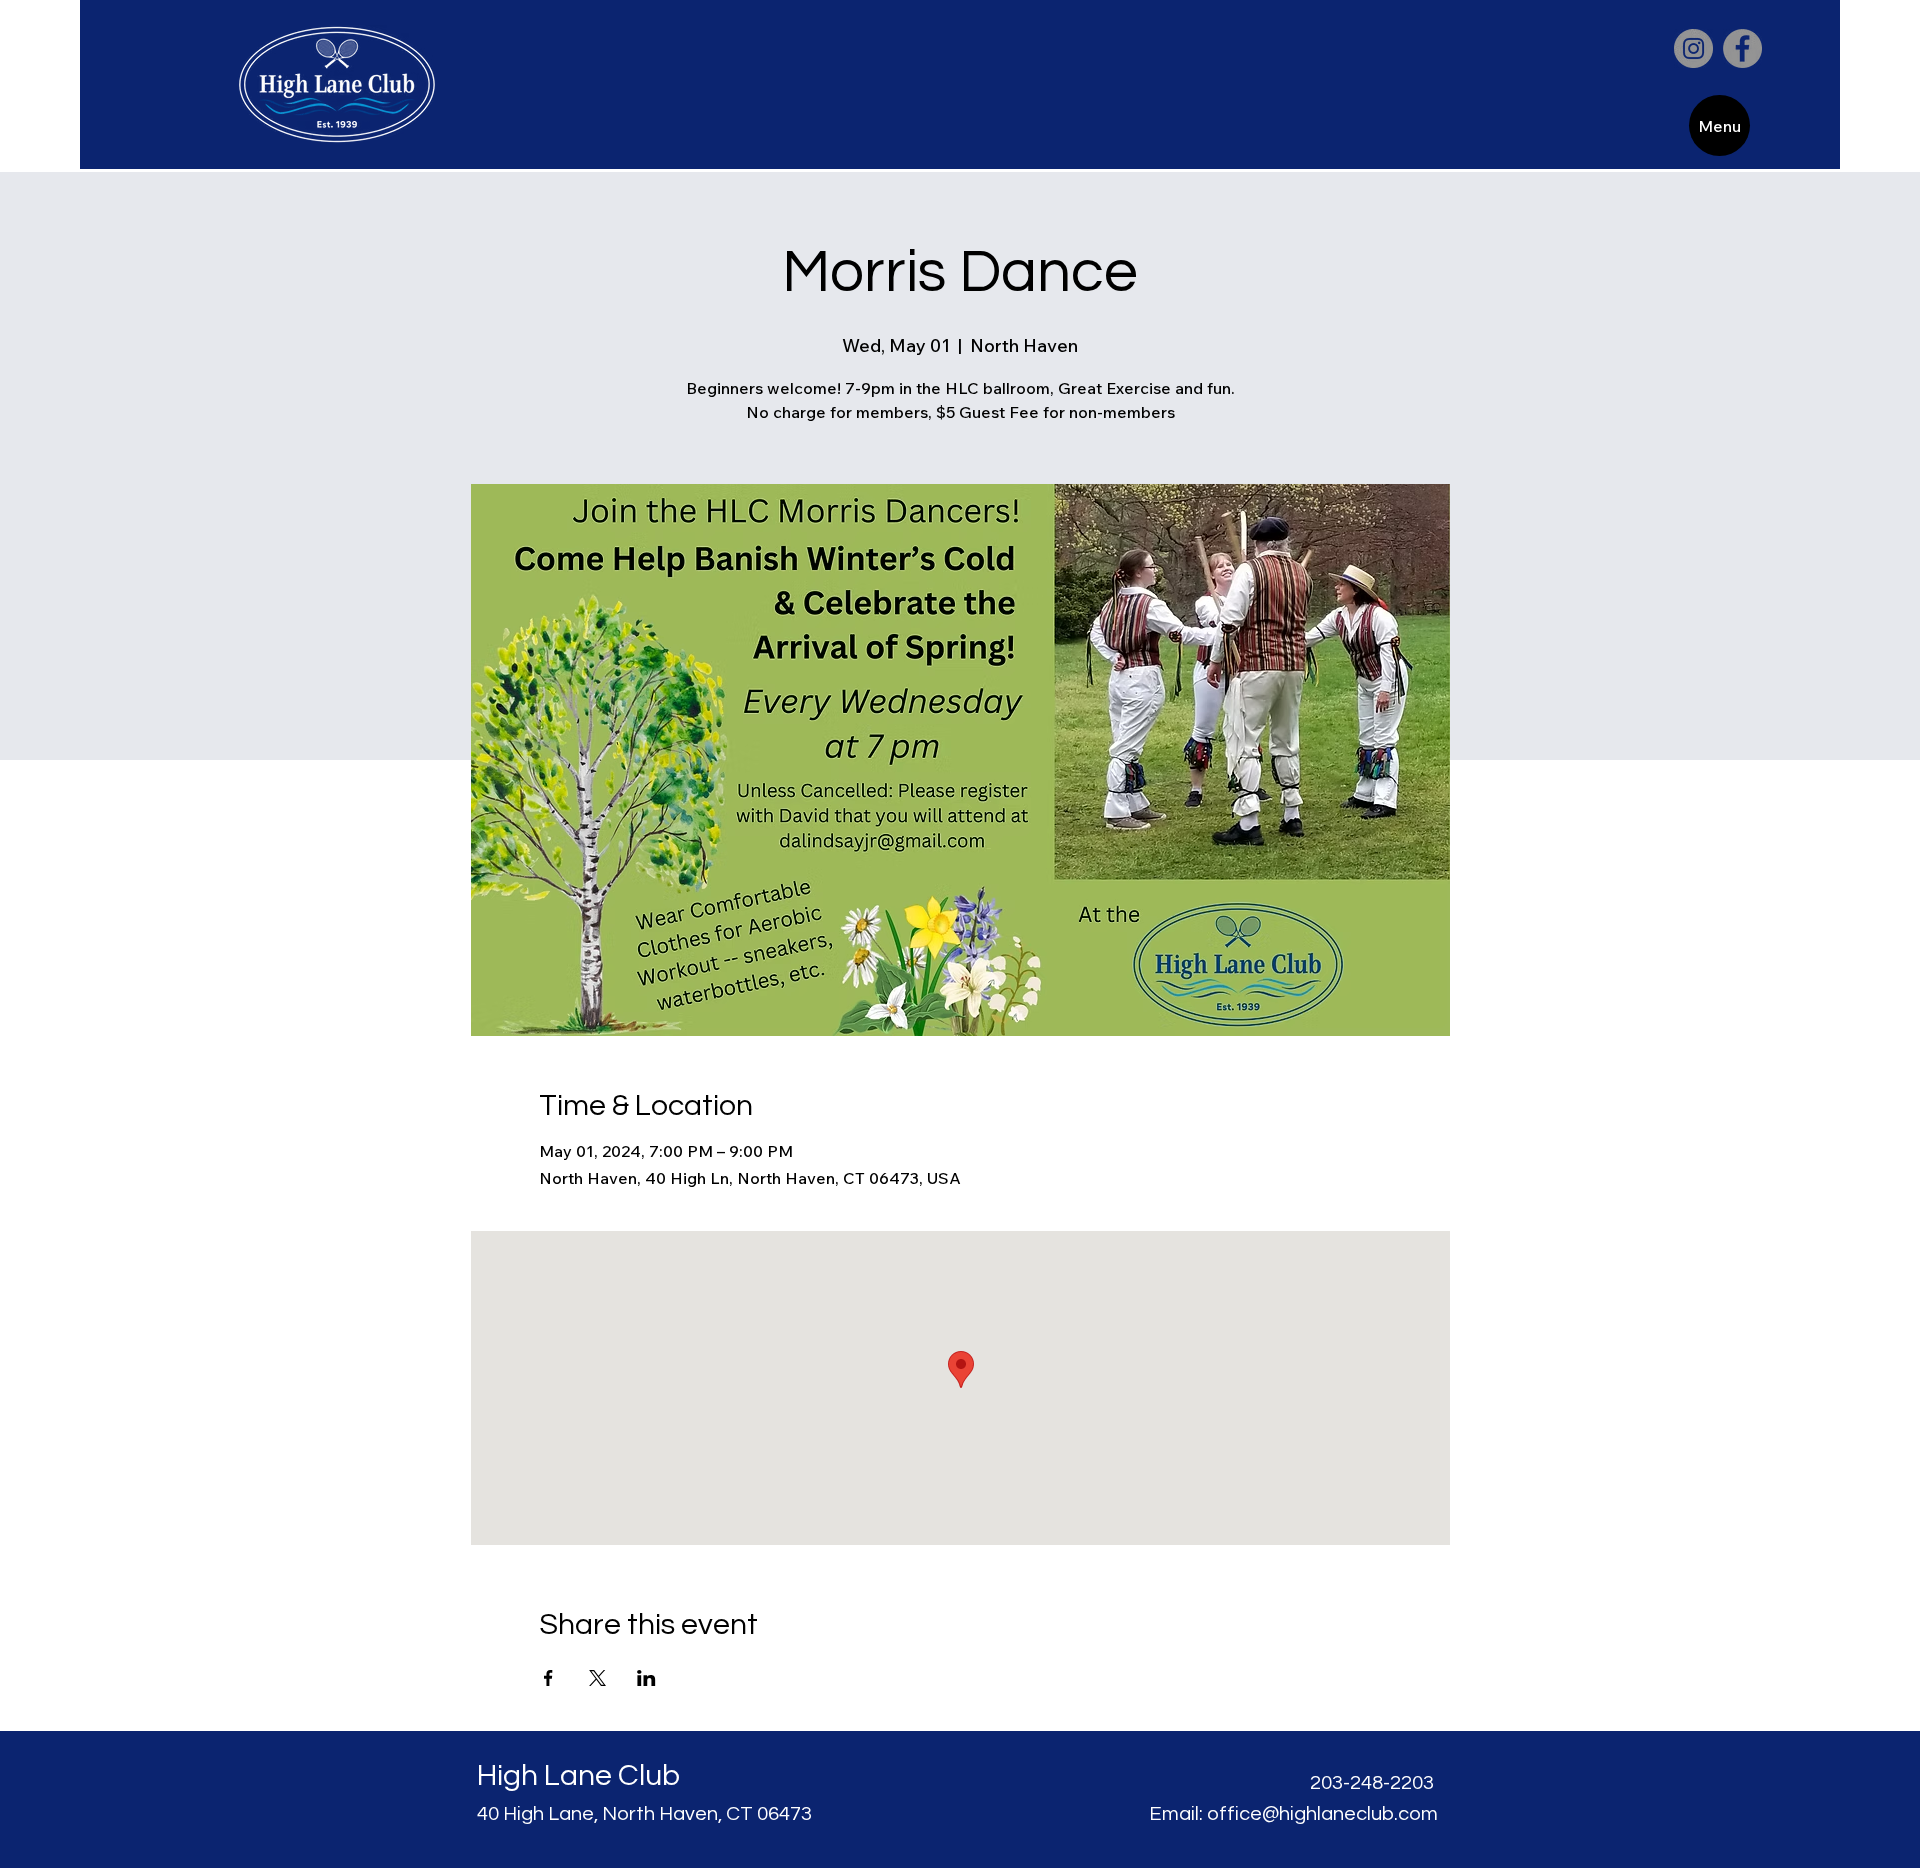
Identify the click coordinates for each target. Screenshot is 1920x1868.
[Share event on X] (597, 1678)
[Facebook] (1742, 48)
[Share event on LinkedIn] (646, 1678)
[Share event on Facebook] (548, 1678)
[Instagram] (1693, 48)
